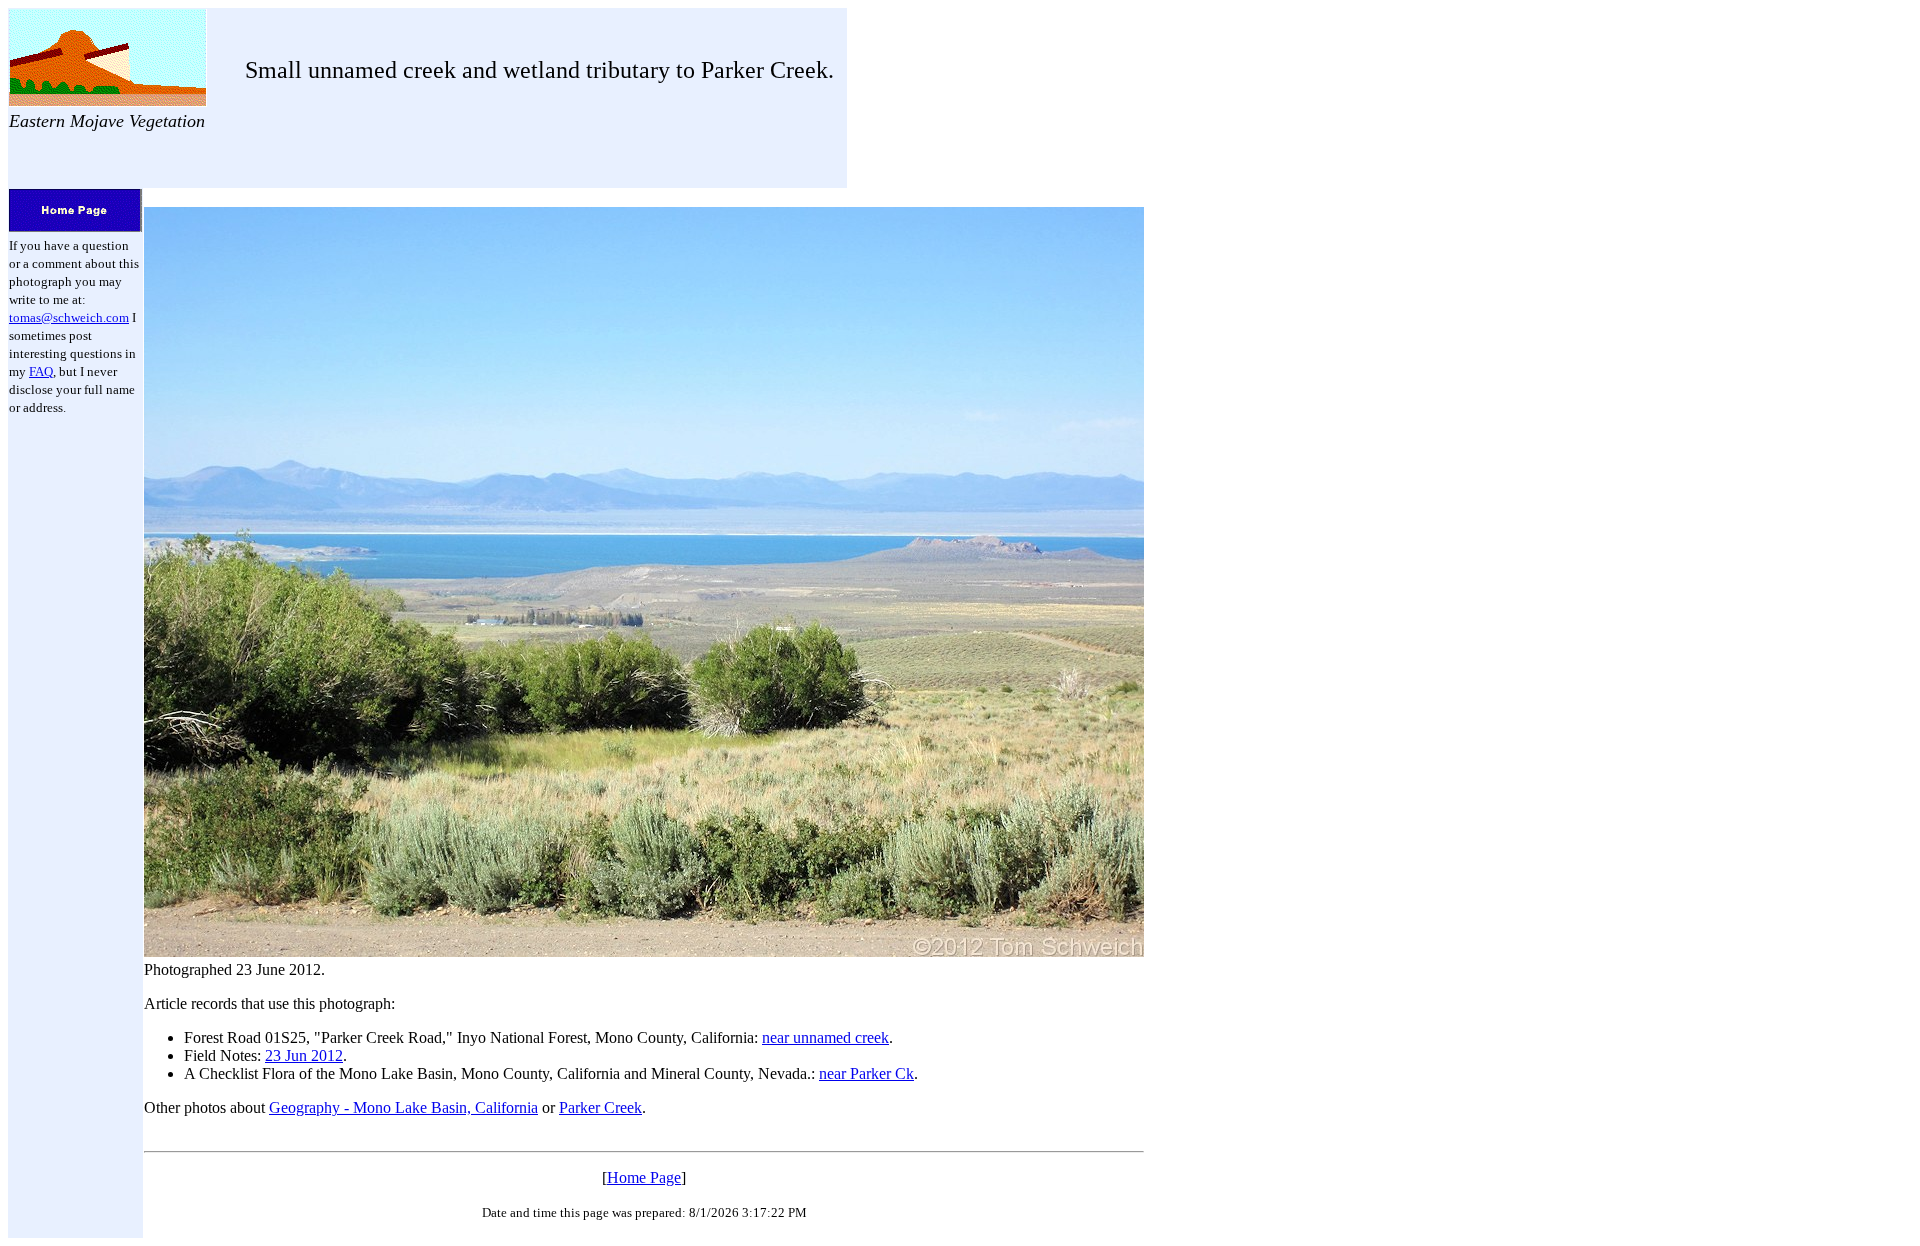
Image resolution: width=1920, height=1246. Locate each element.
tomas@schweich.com (69, 317)
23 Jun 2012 (304, 1055)
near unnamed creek (825, 1037)
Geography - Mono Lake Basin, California (403, 1107)
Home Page (644, 1177)
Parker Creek (600, 1107)
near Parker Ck (866, 1073)
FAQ (41, 371)
